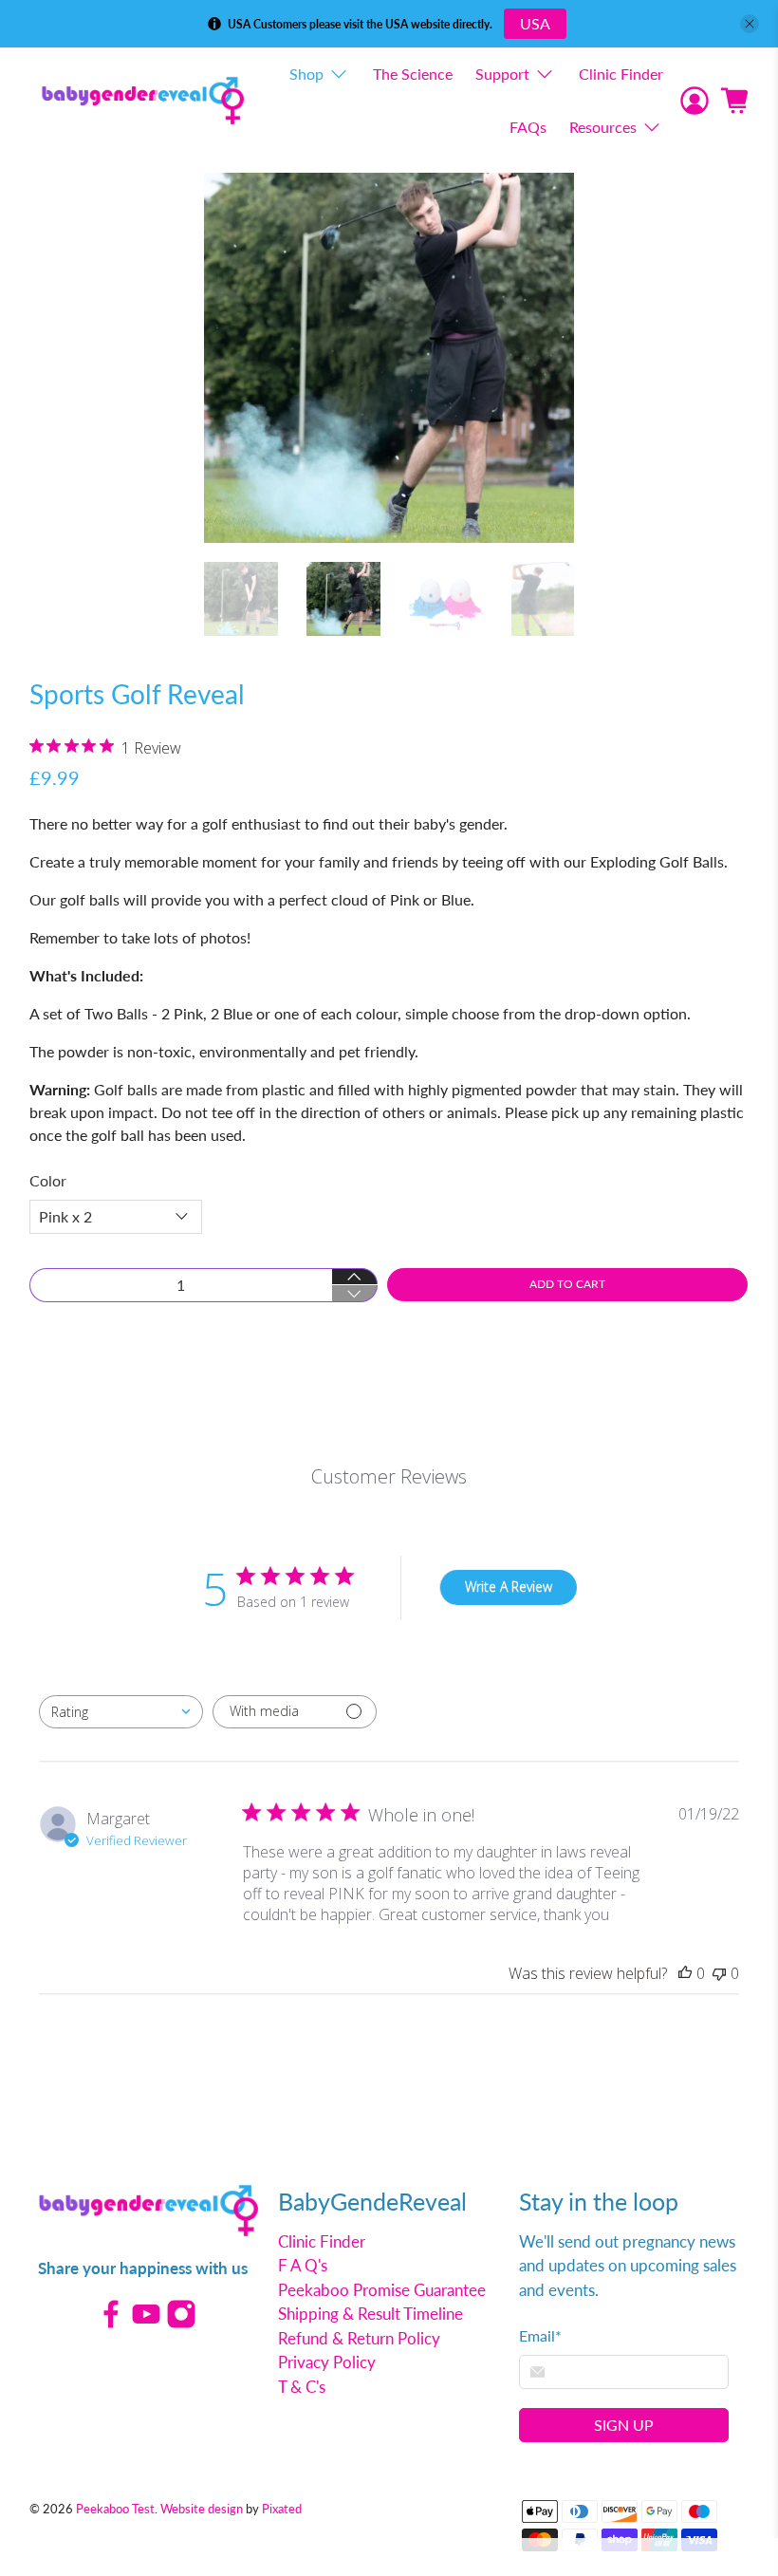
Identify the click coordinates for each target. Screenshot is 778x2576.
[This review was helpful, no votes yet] (685, 1973)
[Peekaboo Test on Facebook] (111, 2323)
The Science (413, 74)
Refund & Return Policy (359, 2338)
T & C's (302, 2387)
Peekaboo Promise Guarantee (382, 2290)
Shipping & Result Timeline (370, 2314)
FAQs (528, 127)
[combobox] (121, 1712)
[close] (750, 24)
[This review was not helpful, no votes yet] (719, 1973)
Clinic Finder (621, 74)
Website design (202, 2509)
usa (535, 23)
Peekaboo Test (115, 2509)
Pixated (282, 2509)
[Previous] (234, 358)
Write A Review (509, 1587)
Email (540, 2335)
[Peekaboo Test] (143, 100)
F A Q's (303, 2265)
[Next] (544, 358)
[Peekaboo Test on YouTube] (146, 2323)
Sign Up (624, 2425)
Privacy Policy (327, 2362)
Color (48, 1180)
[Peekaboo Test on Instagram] (181, 2323)
